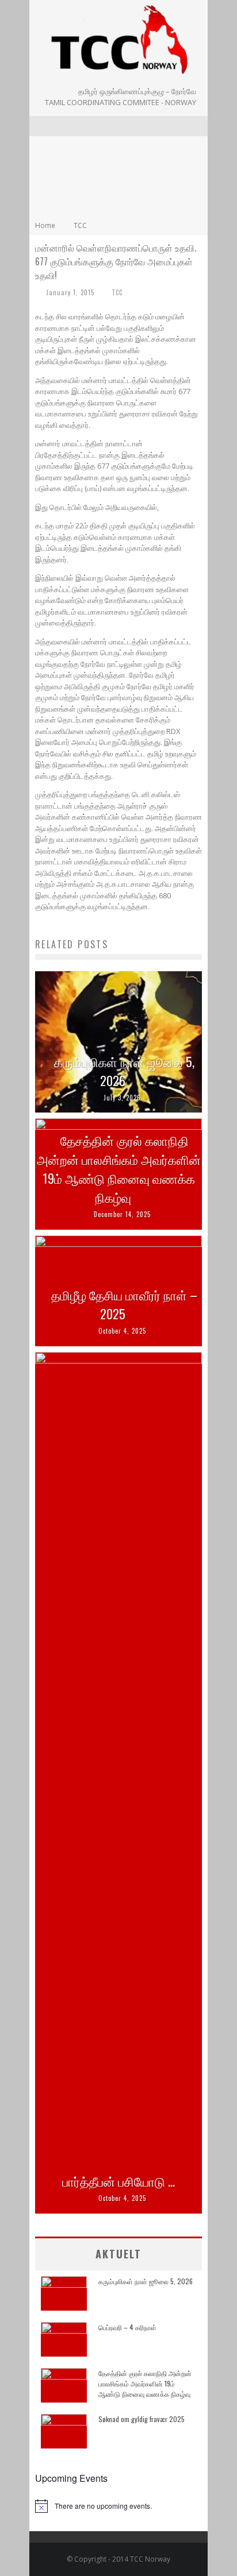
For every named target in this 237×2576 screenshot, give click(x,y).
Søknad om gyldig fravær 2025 (142, 2419)
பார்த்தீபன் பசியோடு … (118, 2181)
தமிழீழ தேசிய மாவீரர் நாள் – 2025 (124, 1304)
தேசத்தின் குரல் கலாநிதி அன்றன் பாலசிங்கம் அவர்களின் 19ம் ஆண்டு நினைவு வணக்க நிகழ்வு (119, 1169)
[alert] (118, 2506)
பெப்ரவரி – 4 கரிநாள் (127, 2327)
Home (45, 225)
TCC (117, 292)
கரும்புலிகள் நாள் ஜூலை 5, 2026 (124, 1071)
